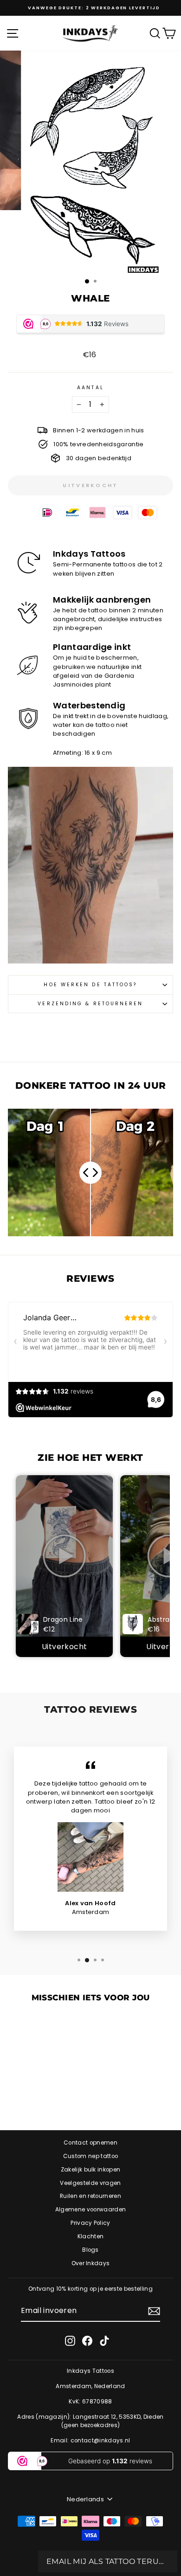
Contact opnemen (90, 2143)
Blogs (90, 2250)
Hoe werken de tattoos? (90, 985)
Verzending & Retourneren (90, 1004)
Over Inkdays (91, 2263)
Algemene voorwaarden (90, 2210)
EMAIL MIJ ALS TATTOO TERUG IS (108, 2561)
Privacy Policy (90, 2223)
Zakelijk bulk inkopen (91, 2170)
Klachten (91, 2236)
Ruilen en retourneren (90, 2196)
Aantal (90, 388)
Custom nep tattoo (90, 2156)
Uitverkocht (64, 1647)
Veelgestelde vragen (90, 2183)
